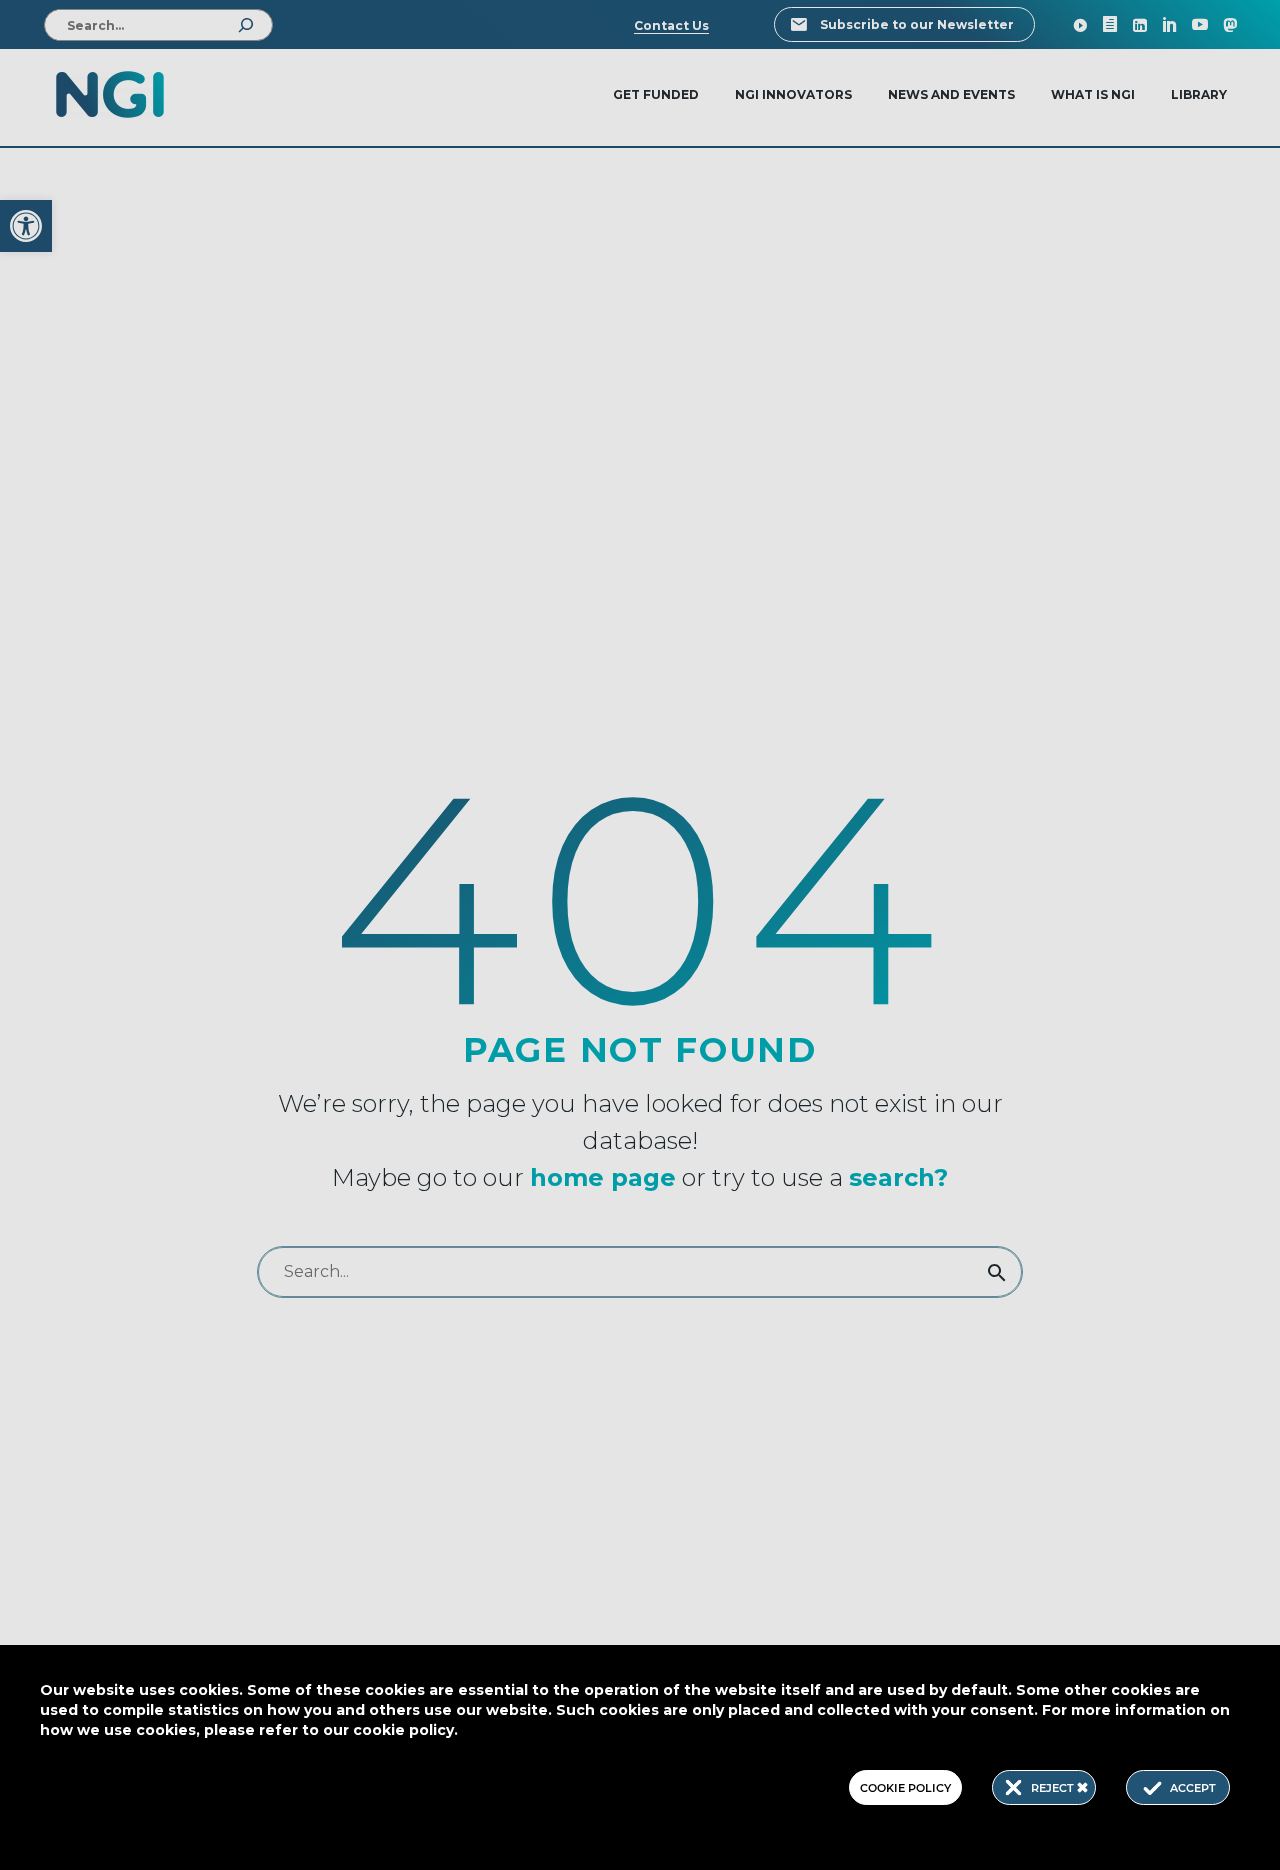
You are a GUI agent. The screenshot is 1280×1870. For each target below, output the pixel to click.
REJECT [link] (1054, 1788)
